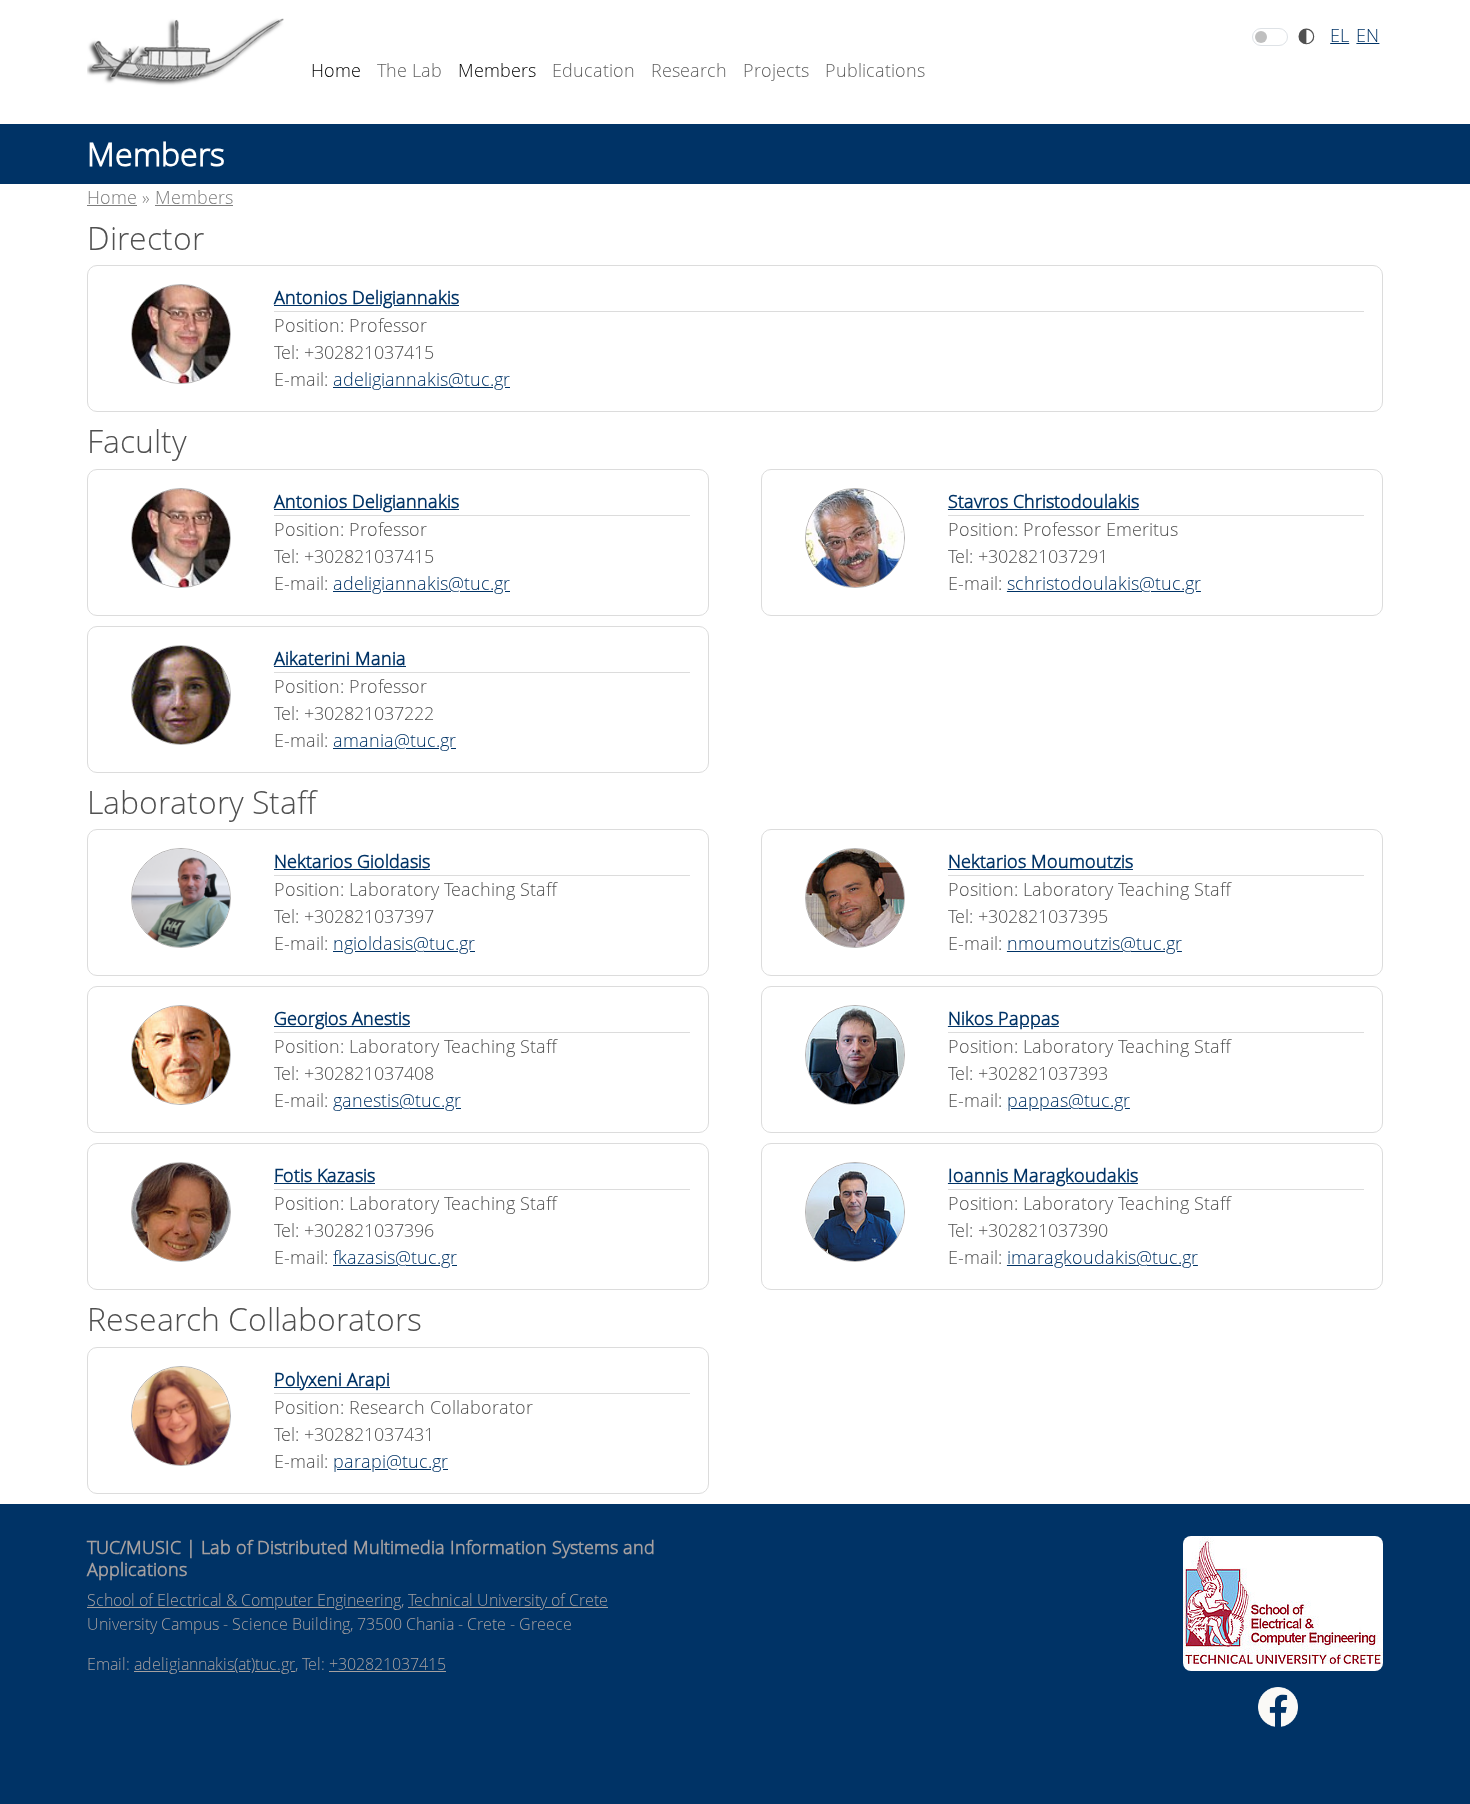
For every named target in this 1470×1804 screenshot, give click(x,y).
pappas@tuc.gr (1068, 1100)
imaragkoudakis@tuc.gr (1102, 1257)
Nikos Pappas (1003, 1018)
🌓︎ (1306, 36)
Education (593, 70)
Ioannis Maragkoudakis (1043, 1175)
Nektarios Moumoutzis (1040, 861)
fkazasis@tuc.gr (395, 1257)
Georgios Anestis (342, 1018)
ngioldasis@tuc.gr (404, 943)
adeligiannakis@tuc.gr (421, 379)
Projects (776, 70)
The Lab (409, 70)
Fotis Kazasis (324, 1175)
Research (689, 70)
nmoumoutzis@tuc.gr (1094, 943)
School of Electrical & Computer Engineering (244, 1600)
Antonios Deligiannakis (366, 297)
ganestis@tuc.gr (397, 1100)
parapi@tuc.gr (390, 1461)
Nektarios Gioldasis (352, 861)
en (1367, 35)
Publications (875, 70)
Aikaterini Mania (340, 658)
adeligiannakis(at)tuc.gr (214, 1664)
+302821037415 (387, 1664)
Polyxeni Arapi (332, 1379)
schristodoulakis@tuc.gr (1104, 583)
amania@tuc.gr (394, 740)
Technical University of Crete (508, 1600)
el (1339, 35)
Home (336, 70)
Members (497, 70)
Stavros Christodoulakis (1043, 501)
